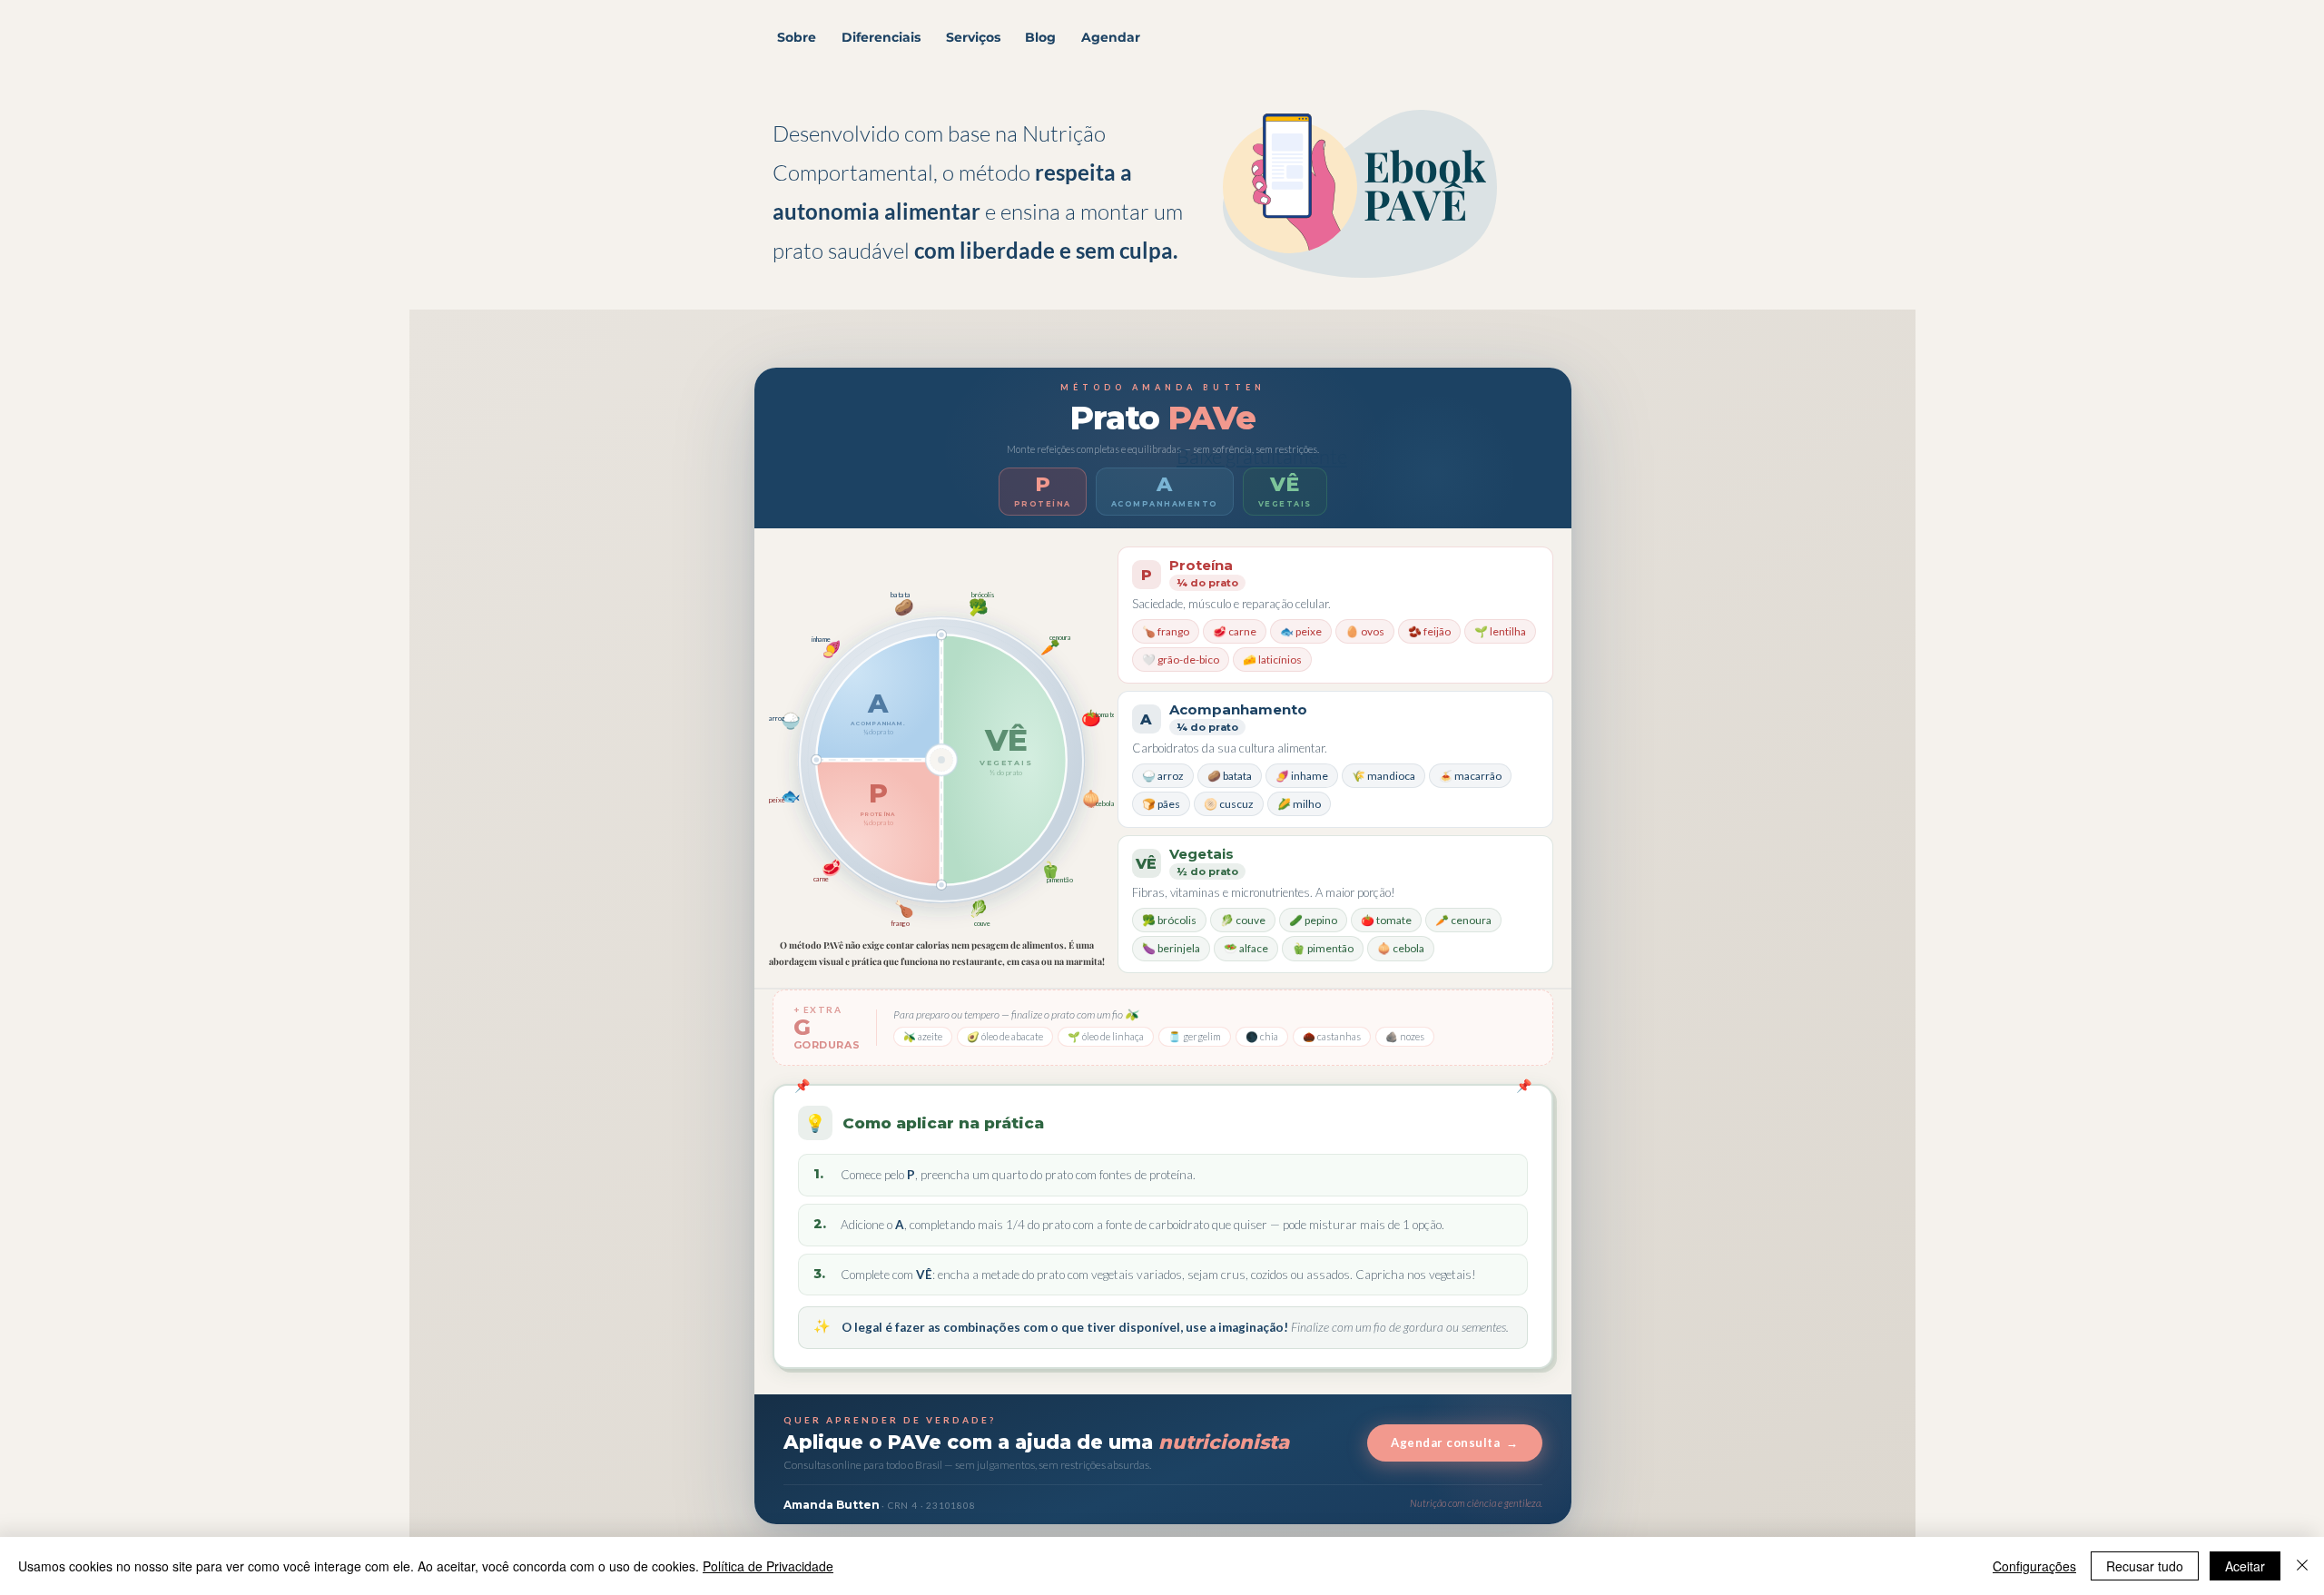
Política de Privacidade (768, 1566)
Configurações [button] (2034, 1566)
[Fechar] (2302, 1566)
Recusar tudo (2145, 1566)
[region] (1422, 297)
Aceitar (2245, 1566)
